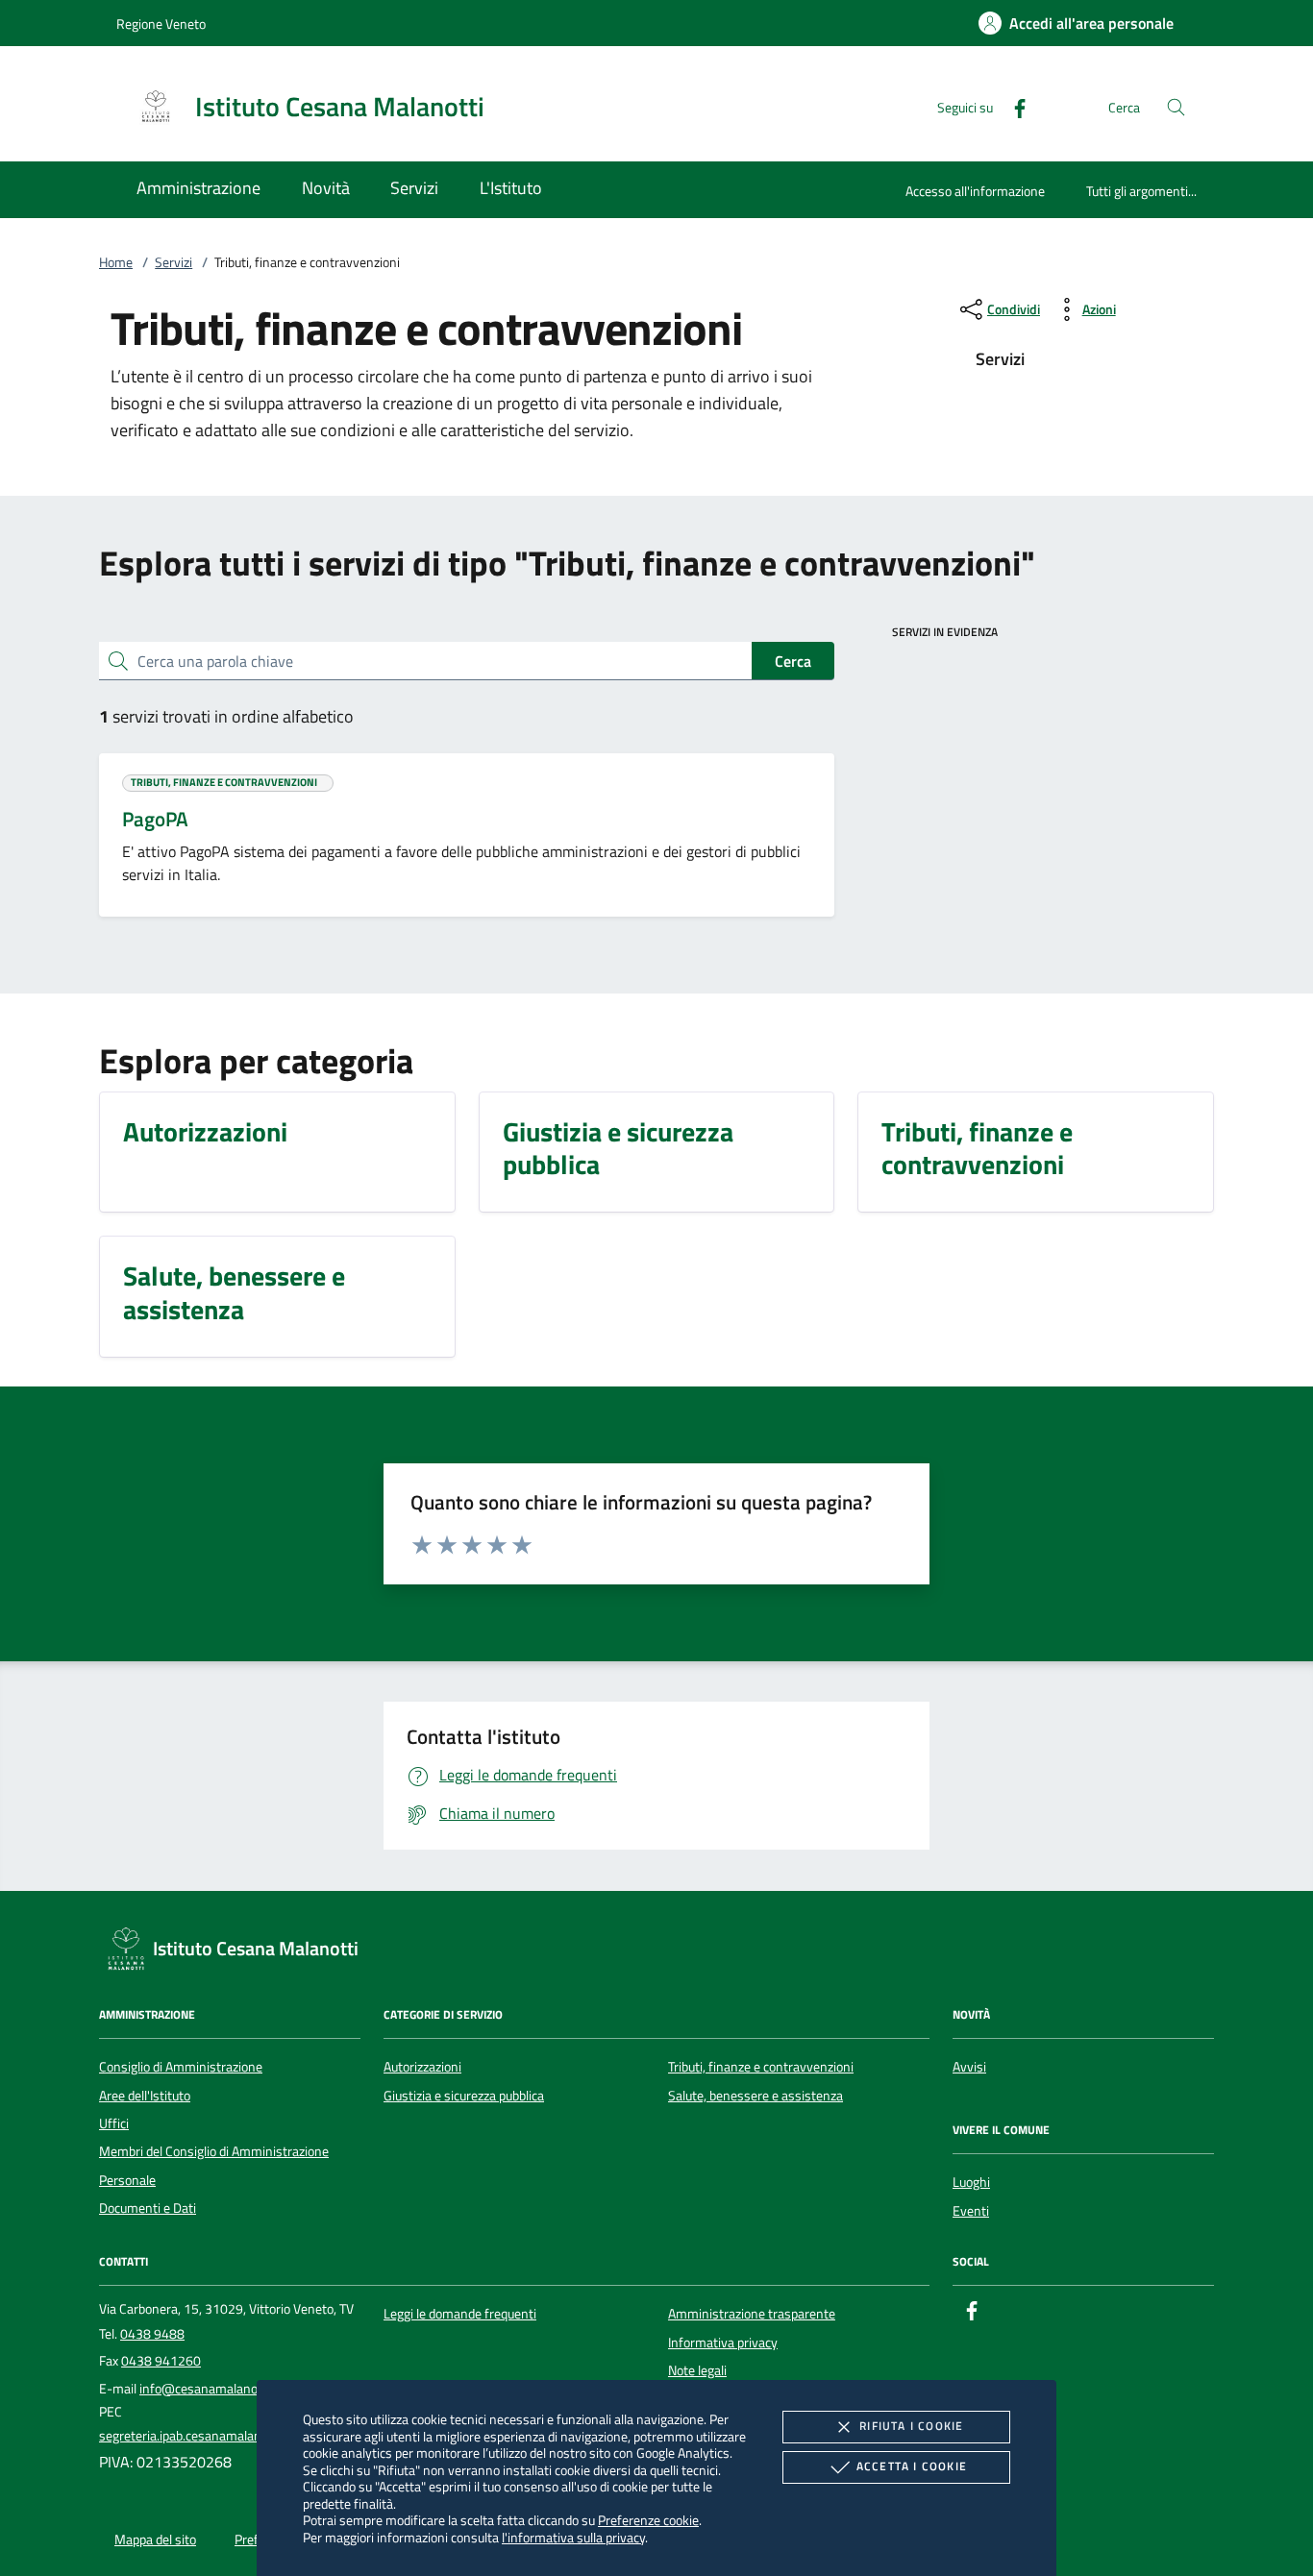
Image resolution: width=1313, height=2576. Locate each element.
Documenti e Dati (148, 2208)
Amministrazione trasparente (752, 2314)
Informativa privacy (723, 2343)
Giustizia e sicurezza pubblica (464, 2096)
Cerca (793, 661)
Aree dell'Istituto (145, 2096)
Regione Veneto (161, 24)
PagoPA (155, 819)
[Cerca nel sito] (1176, 107)
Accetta (912, 2466)
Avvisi (969, 2067)
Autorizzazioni (422, 2067)
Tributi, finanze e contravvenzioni (761, 2067)
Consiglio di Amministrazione (181, 2067)
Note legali (697, 2370)
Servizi (173, 262)
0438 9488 (152, 2334)
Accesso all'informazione (975, 191)
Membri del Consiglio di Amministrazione (214, 2151)
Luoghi (971, 2182)
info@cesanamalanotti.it (210, 2389)
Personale (127, 2180)
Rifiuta (911, 2426)
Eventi (971, 2211)
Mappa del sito (155, 2539)
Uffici (114, 2123)
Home (116, 262)
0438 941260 (161, 2361)
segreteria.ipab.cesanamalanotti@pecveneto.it (231, 2436)
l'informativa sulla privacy (573, 2537)
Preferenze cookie (648, 2520)
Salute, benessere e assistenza (756, 2096)
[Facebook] (1012, 106)
